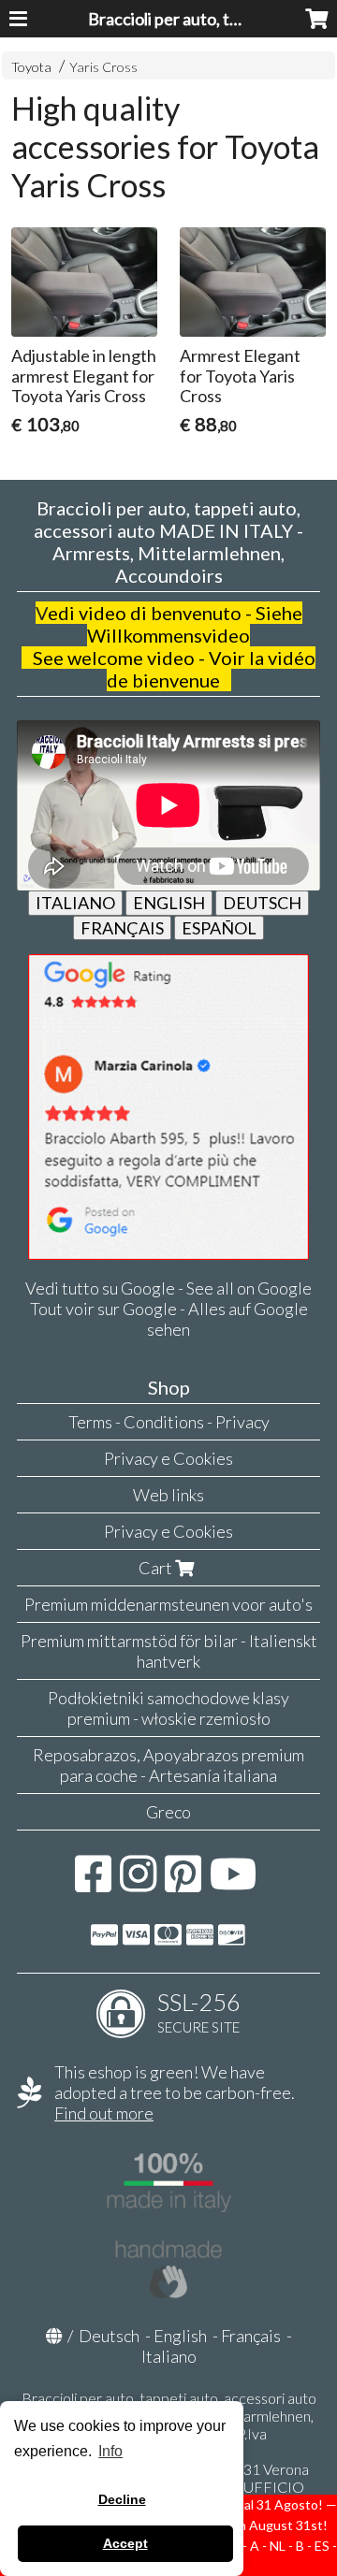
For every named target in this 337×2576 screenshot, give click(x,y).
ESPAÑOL (219, 928)
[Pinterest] (183, 1883)
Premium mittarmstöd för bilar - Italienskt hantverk (169, 1651)
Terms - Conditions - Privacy (169, 1422)
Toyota (31, 67)
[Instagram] (138, 1883)
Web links (168, 1495)
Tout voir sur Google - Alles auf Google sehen (169, 1319)
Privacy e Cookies (168, 1458)
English (180, 2336)
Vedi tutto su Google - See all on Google (168, 1288)
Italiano (169, 2356)
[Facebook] (93, 1883)
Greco (168, 1812)
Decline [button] (122, 2499)
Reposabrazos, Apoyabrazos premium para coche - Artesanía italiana (168, 1765)
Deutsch (109, 2336)
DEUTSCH (262, 903)
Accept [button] (125, 2543)
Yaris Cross (103, 67)
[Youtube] (234, 1883)
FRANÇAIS (122, 928)
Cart (157, 1568)
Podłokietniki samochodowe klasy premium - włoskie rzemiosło (168, 1708)
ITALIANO (75, 903)
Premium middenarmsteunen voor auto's (168, 1604)
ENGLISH (169, 903)
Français (251, 2336)
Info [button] (110, 2451)
